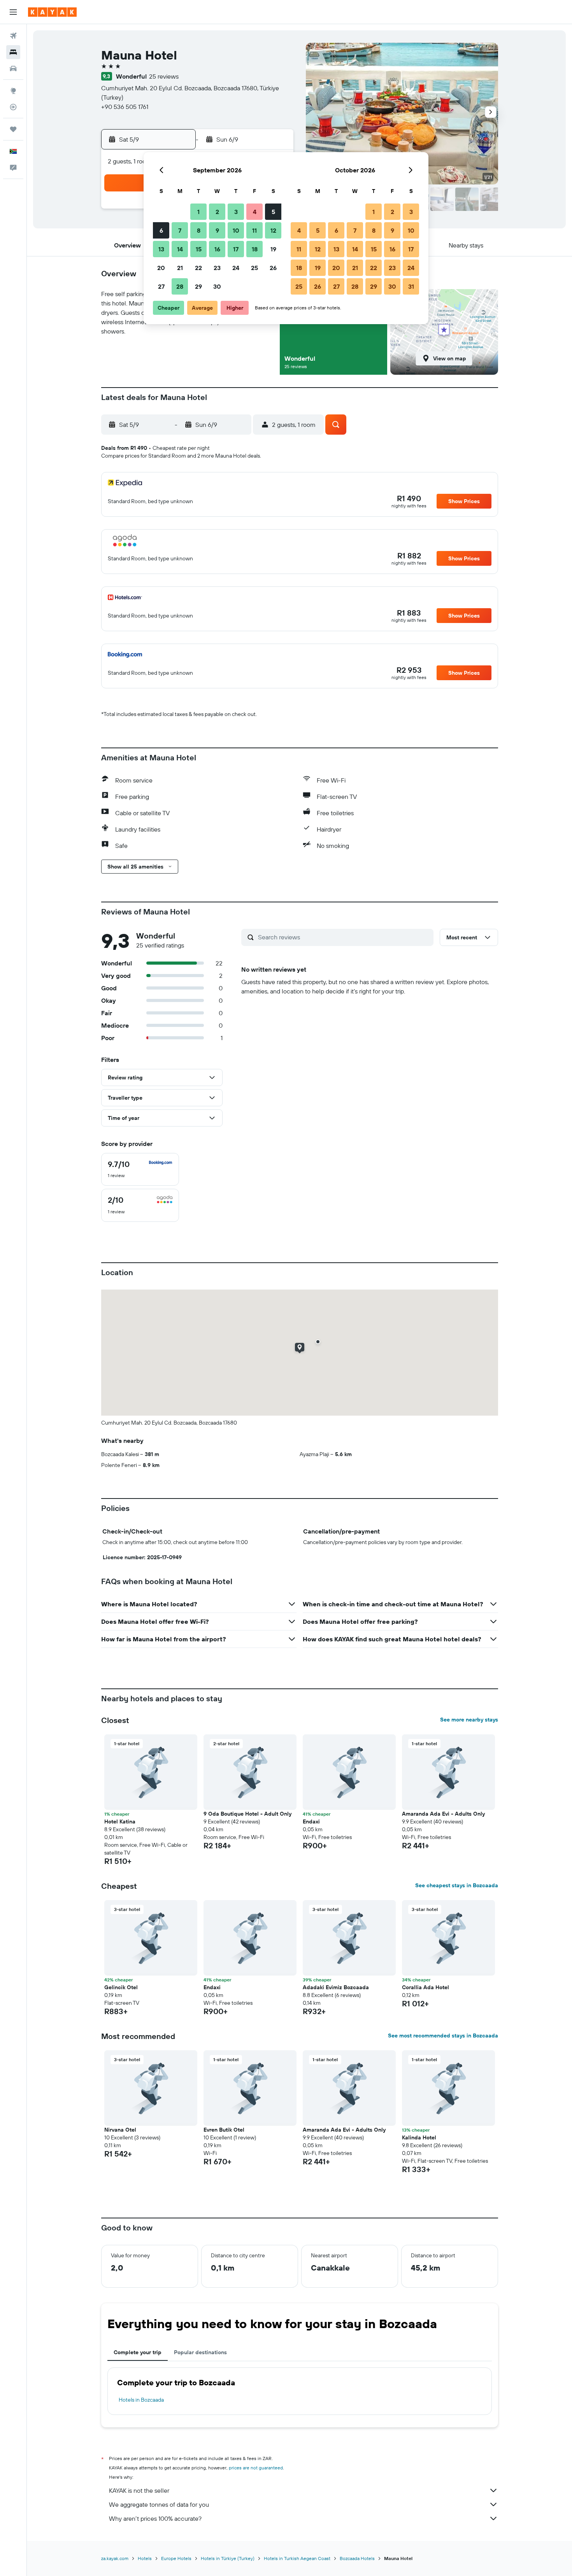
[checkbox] (140, 1169)
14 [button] (180, 249)
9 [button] (217, 230)
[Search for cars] (13, 68)
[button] (13, 12)
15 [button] (199, 249)
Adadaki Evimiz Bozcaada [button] (336, 1987)
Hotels (145, 2558)
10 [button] (236, 230)
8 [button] (199, 230)
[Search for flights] (13, 36)
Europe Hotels (176, 2558)
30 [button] (217, 286)
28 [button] (180, 286)
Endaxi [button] (311, 1821)
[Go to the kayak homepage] (52, 12)
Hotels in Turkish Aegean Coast (297, 2558)
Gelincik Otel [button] (121, 1987)
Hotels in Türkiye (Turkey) (228, 2558)
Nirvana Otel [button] (120, 2130)
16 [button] (217, 249)
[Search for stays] (13, 52)
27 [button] (161, 286)
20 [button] (161, 268)
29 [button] (198, 286)
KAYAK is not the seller (139, 2490)
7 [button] (180, 230)
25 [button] (254, 268)
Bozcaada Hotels (357, 2558)
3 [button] (236, 212)
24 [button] (236, 268)
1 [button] (198, 212)
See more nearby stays (469, 1720)
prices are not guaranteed (256, 2468)
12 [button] (273, 230)
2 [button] (217, 212)
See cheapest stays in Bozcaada (457, 1885)
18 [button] (255, 249)
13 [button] (161, 249)
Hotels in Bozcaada (141, 2400)
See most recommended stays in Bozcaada (443, 2036)
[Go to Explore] (13, 91)
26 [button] (273, 268)
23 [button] (217, 268)
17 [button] (236, 249)
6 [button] (161, 230)
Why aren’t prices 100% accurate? (155, 2518)
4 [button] (255, 212)
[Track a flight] (13, 107)
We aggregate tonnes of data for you (159, 2504)
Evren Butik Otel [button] (224, 2130)
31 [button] (411, 286)
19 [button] (273, 249)
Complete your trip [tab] (138, 2352)
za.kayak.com (115, 2558)
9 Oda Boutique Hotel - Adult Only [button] (247, 1814)
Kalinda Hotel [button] (419, 2137)
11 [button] (254, 230)
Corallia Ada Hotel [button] (425, 1987)
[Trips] (13, 129)
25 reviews (164, 76)
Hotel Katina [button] (120, 1821)
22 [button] (198, 268)
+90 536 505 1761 (125, 107)
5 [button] (273, 212)
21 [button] (180, 268)
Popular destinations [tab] (200, 2352)
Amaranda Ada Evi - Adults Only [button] (443, 1814)
